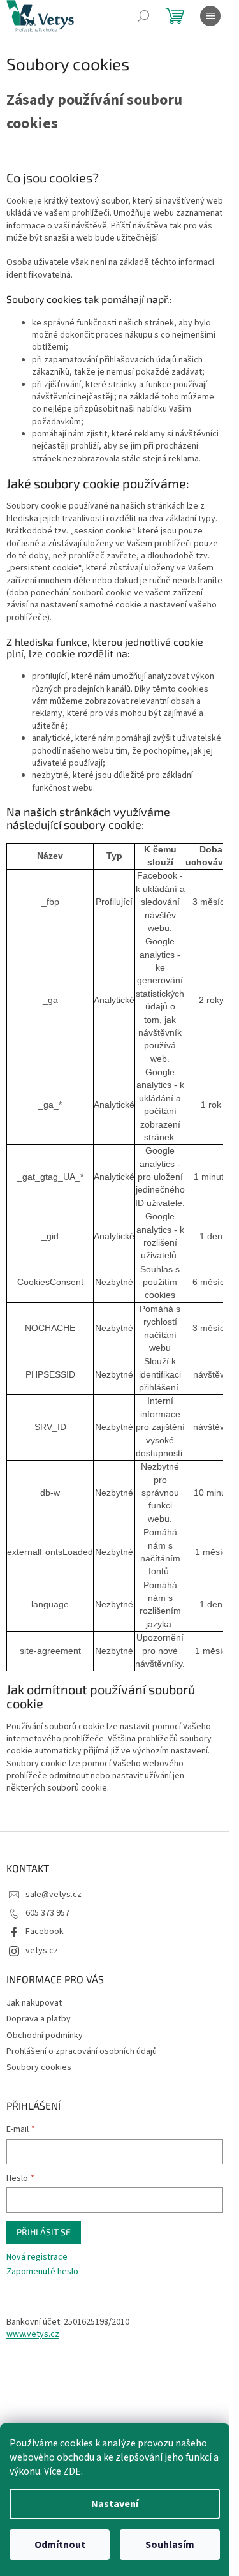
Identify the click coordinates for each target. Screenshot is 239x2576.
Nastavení (115, 2504)
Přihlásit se (44, 2232)
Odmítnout (60, 2545)
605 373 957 (47, 1913)
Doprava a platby (39, 2019)
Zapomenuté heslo (42, 2272)
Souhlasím (170, 2545)
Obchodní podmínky (45, 2036)
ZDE (72, 2471)
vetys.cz (42, 1951)
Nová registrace (37, 2257)
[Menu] (210, 16)
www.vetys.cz (33, 2334)
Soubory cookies (39, 2067)
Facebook (45, 1932)
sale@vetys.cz (54, 1895)
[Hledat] (143, 16)
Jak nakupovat (34, 2003)
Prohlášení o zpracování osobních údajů (82, 2051)
